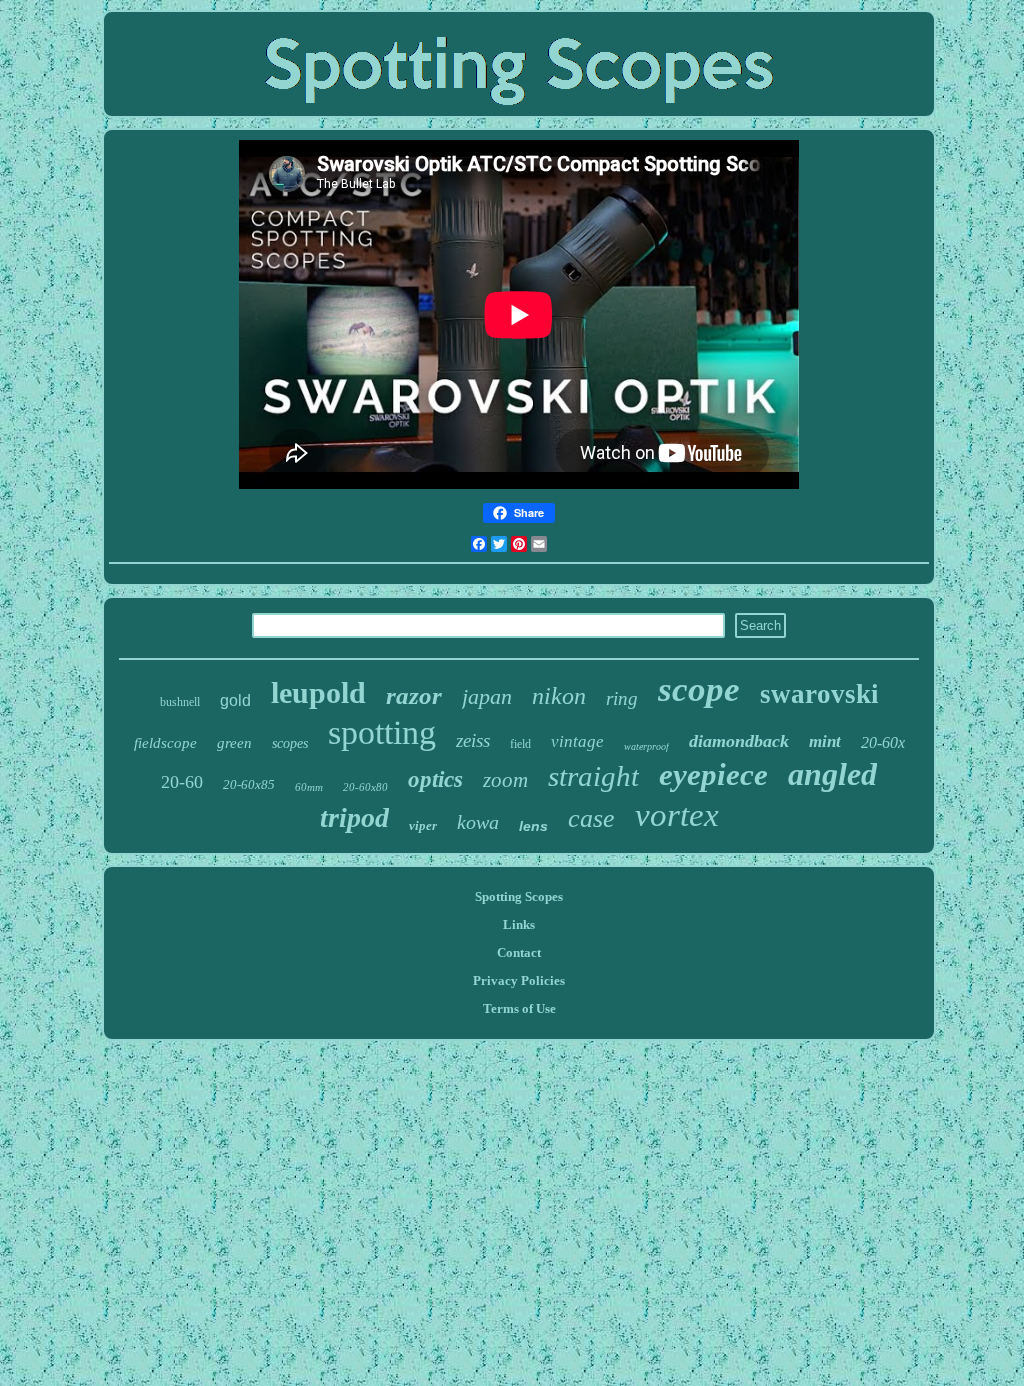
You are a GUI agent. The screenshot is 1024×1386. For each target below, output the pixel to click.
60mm (309, 787)
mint (825, 741)
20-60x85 (249, 784)
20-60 (182, 782)
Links (519, 924)
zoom (505, 780)
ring (622, 698)
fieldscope (165, 743)
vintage (577, 741)
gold (235, 700)
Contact (519, 952)
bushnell (180, 702)
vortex (677, 815)
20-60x (883, 742)
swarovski (819, 694)
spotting (382, 732)
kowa (478, 822)
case (591, 818)
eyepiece (713, 774)
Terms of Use (519, 1008)
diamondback (739, 741)
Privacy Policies (519, 980)
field (520, 744)
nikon (559, 696)
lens (533, 826)
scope (699, 689)
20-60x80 (365, 787)
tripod (354, 817)
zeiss (473, 740)
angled (832, 774)
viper (423, 825)
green (234, 743)
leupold (318, 692)
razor (414, 695)
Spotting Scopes (519, 896)
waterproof (646, 746)
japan (487, 696)
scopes (290, 743)
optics (435, 779)
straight (593, 776)
